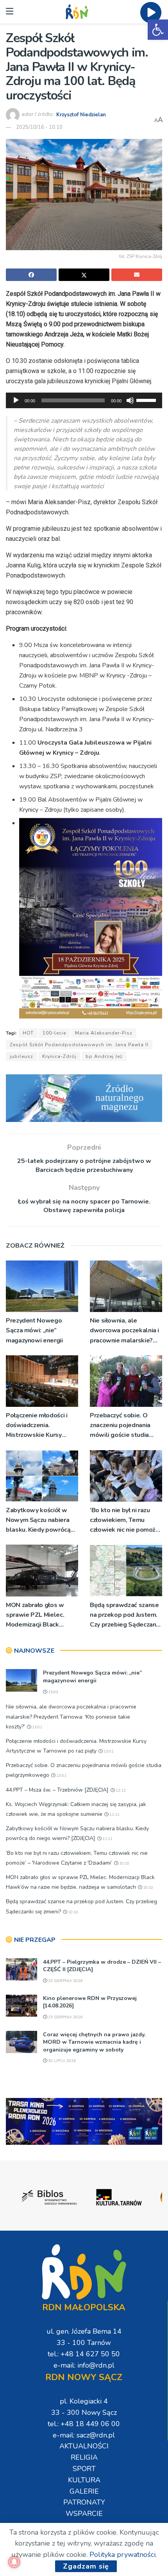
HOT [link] (28, 1033)
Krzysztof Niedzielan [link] (81, 114)
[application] (84, 400)
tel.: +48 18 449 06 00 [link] (84, 2424)
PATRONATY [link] (84, 2502)
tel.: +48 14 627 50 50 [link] (84, 2354)
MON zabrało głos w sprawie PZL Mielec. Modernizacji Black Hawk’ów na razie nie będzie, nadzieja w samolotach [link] (36, 1615)
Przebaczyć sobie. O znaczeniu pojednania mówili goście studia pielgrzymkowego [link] (120, 1426)
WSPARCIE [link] (84, 2514)
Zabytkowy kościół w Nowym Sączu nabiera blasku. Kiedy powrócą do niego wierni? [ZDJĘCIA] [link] (38, 1521)
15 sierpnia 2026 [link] (65, 2017)
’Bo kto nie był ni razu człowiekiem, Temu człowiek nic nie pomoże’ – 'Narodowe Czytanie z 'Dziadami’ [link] (125, 1521)
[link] (158, 30)
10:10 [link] (124, 1863)
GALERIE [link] (84, 2491)
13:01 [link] (37, 1727)
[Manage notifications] (14, 2562)
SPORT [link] (84, 2469)
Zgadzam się (86, 2566)
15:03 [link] (53, 1692)
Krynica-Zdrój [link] (59, 1056)
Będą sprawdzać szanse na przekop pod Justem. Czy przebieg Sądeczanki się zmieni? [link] (125, 1615)
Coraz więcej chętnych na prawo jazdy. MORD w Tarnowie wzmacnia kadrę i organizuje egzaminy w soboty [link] (94, 2042)
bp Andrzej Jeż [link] (104, 1056)
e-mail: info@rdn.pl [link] (84, 2365)
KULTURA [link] (84, 2480)
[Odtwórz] (16, 400)
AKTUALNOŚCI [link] (84, 2446)
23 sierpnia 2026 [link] (65, 1981)
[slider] (147, 400)
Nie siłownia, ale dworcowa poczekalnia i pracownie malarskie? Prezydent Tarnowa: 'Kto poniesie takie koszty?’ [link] (125, 1331)
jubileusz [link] (21, 1056)
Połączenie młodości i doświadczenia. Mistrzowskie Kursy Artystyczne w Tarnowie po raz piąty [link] (40, 1426)
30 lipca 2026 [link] (61, 2061)
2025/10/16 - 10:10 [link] (39, 127)
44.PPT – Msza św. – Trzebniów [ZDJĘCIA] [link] (57, 1790)
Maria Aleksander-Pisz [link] (104, 1033)
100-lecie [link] (54, 1033)
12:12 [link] (120, 1790)
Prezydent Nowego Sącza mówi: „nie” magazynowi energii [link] (34, 1330)
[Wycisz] (130, 400)
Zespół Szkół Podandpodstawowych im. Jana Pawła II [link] (79, 1045)
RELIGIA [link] (84, 2457)
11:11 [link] (114, 1815)
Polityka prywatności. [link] (123, 2555)
